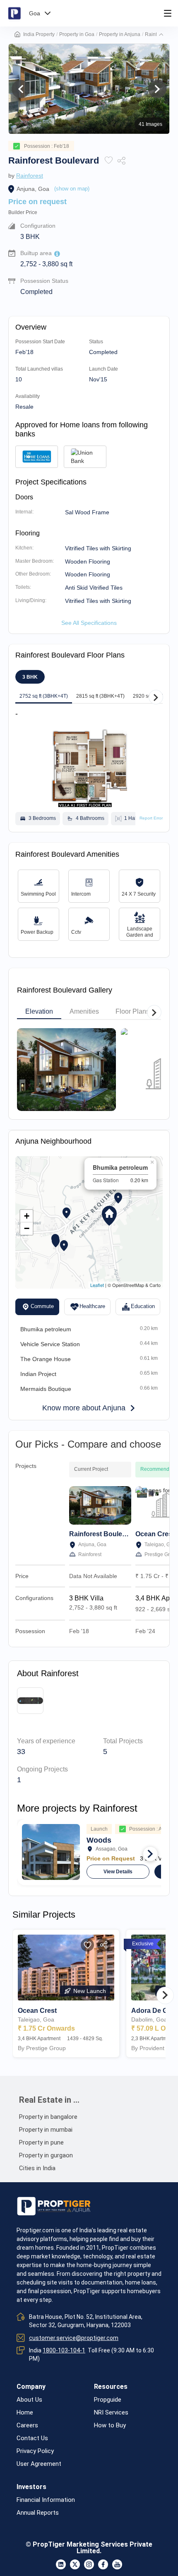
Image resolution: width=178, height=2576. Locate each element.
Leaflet (97, 1285)
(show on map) (72, 189)
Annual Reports (38, 2513)
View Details (118, 1872)
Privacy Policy (35, 2451)
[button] (161, 34)
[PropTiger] (14, 13)
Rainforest (30, 176)
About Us (29, 2400)
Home (25, 2413)
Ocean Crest (155, 1534)
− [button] (27, 1228)
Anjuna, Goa (33, 189)
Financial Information (46, 2500)
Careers (27, 2425)
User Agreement (39, 2464)
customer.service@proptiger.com (74, 2338)
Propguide (108, 2400)
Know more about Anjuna (84, 1408)
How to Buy (110, 2425)
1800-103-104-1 (64, 2350)
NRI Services (111, 2413)
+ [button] (27, 1216)
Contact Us (32, 2438)
